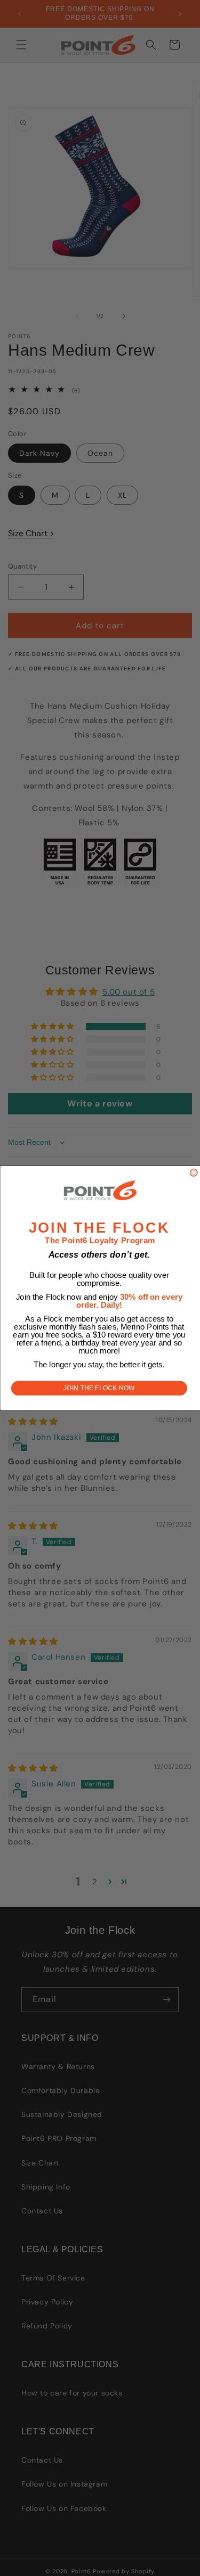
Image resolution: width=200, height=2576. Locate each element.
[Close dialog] (194, 1172)
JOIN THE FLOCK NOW (99, 1388)
